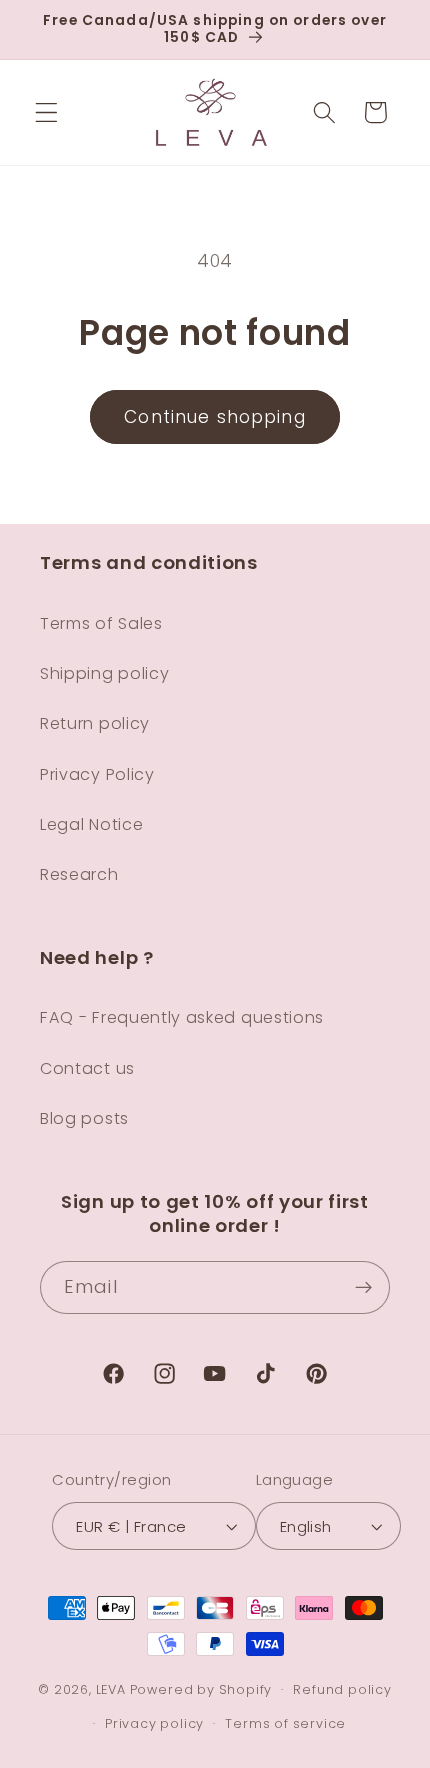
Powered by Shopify (201, 1689)
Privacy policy (154, 1723)
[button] (46, 112)
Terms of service (285, 1723)
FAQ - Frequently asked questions (182, 1017)
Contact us (87, 1068)
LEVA (111, 1689)
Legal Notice (91, 824)
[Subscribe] (363, 1288)
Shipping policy (104, 673)
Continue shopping (215, 417)
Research (79, 874)
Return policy (95, 723)
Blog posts (84, 1118)
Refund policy (342, 1689)
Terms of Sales (101, 623)
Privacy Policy (97, 774)
